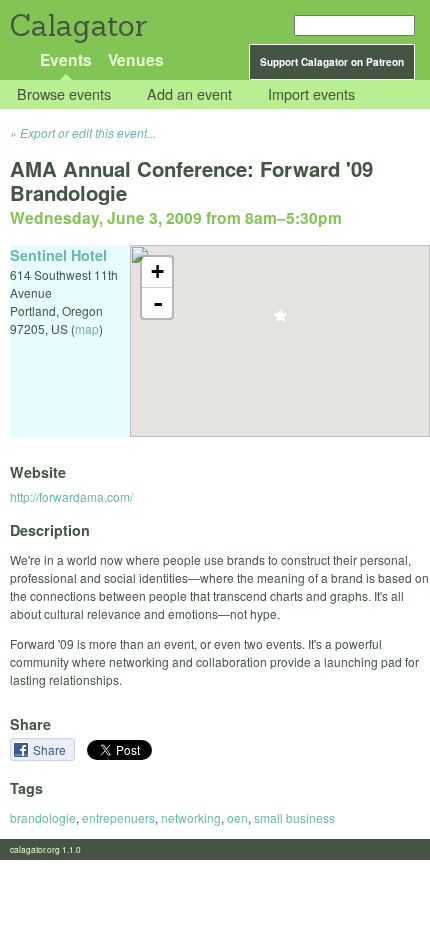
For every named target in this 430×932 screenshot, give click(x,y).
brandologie (43, 817)
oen (237, 817)
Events (66, 59)
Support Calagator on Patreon (332, 62)
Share (51, 749)
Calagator (77, 25)
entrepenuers (118, 817)
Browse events (64, 94)
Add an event (189, 94)
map (87, 328)
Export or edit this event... (88, 132)
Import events (311, 94)
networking (191, 817)
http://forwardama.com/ (71, 496)
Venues (136, 59)
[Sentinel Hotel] (280, 321)
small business (294, 817)
